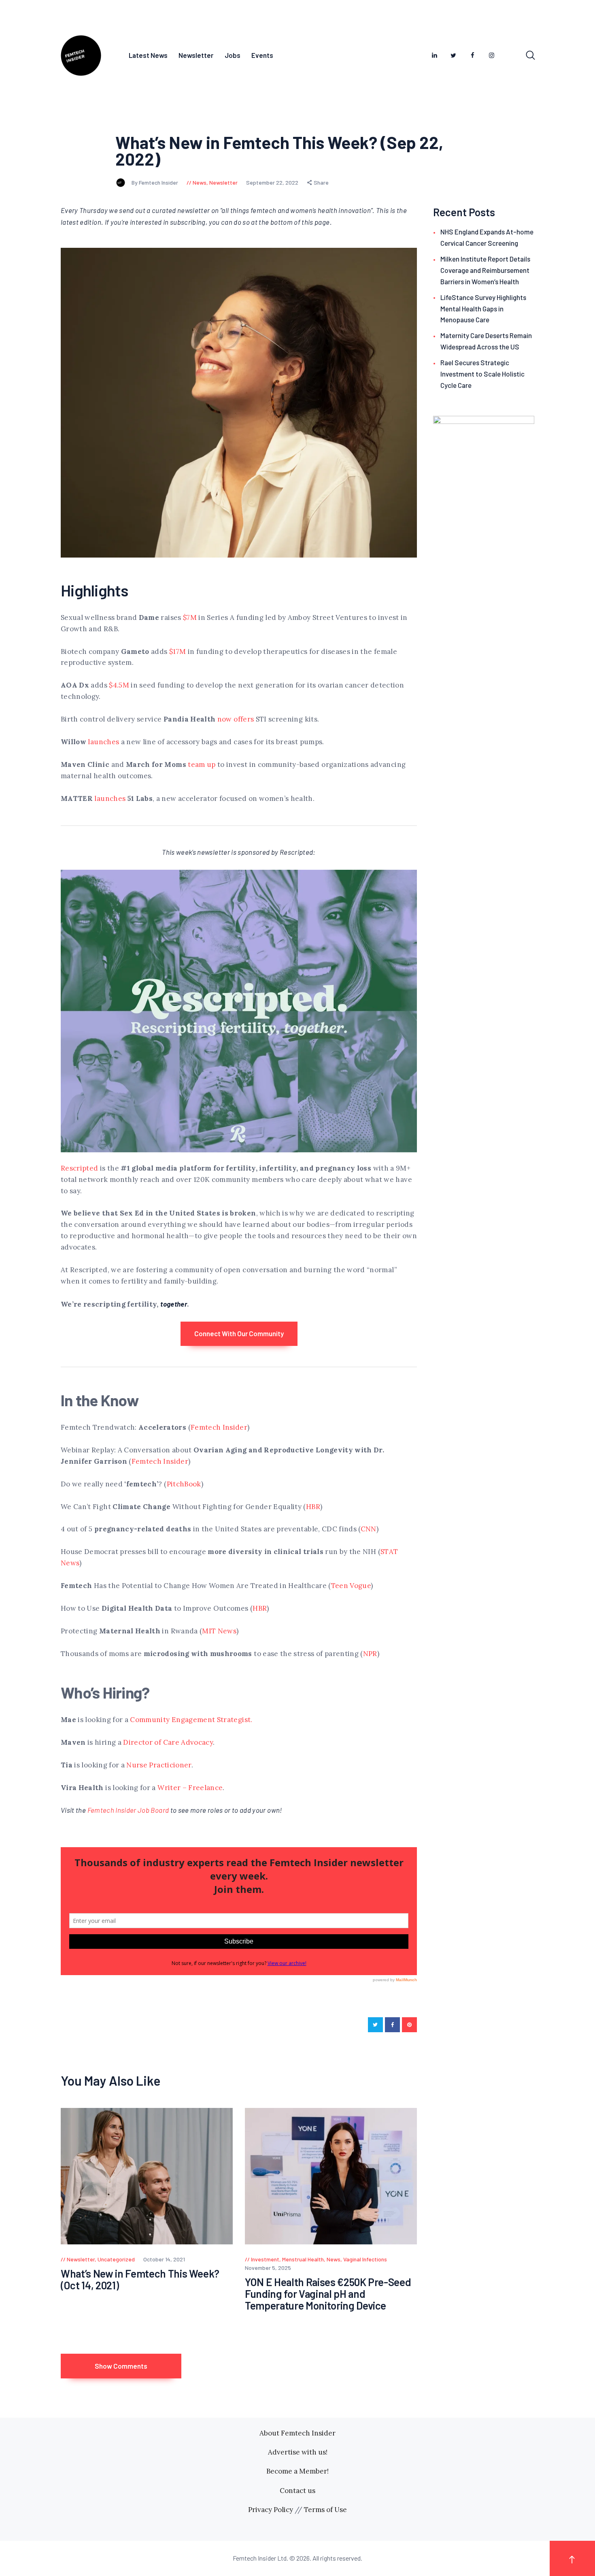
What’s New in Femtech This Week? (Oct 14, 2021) (140, 2279)
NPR (370, 1654)
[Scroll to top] (572, 2558)
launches (103, 742)
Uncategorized (116, 2259)
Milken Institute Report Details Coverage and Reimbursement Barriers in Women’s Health (485, 270)
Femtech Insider (219, 1427)
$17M (177, 651)
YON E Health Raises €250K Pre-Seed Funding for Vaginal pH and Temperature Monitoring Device (328, 2294)
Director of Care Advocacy (168, 1742)
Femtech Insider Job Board (129, 1810)
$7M (190, 617)
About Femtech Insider (297, 2433)
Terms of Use (325, 2510)
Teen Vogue (351, 1586)
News (200, 182)
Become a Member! (297, 2471)
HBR (313, 1507)
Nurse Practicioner (159, 1765)
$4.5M (119, 685)
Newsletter (223, 182)
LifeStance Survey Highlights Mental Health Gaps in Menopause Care (483, 309)
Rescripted (80, 1168)
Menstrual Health (303, 2259)
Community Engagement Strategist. (191, 1720)
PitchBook (184, 1484)
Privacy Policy (271, 2510)
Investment (265, 2259)
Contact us (297, 2491)
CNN (369, 1529)
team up (201, 764)
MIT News (219, 1631)
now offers (236, 719)
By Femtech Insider (155, 182)
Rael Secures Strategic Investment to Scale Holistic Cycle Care (482, 374)
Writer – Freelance (190, 1788)
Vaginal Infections (365, 2259)
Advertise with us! (298, 2452)
